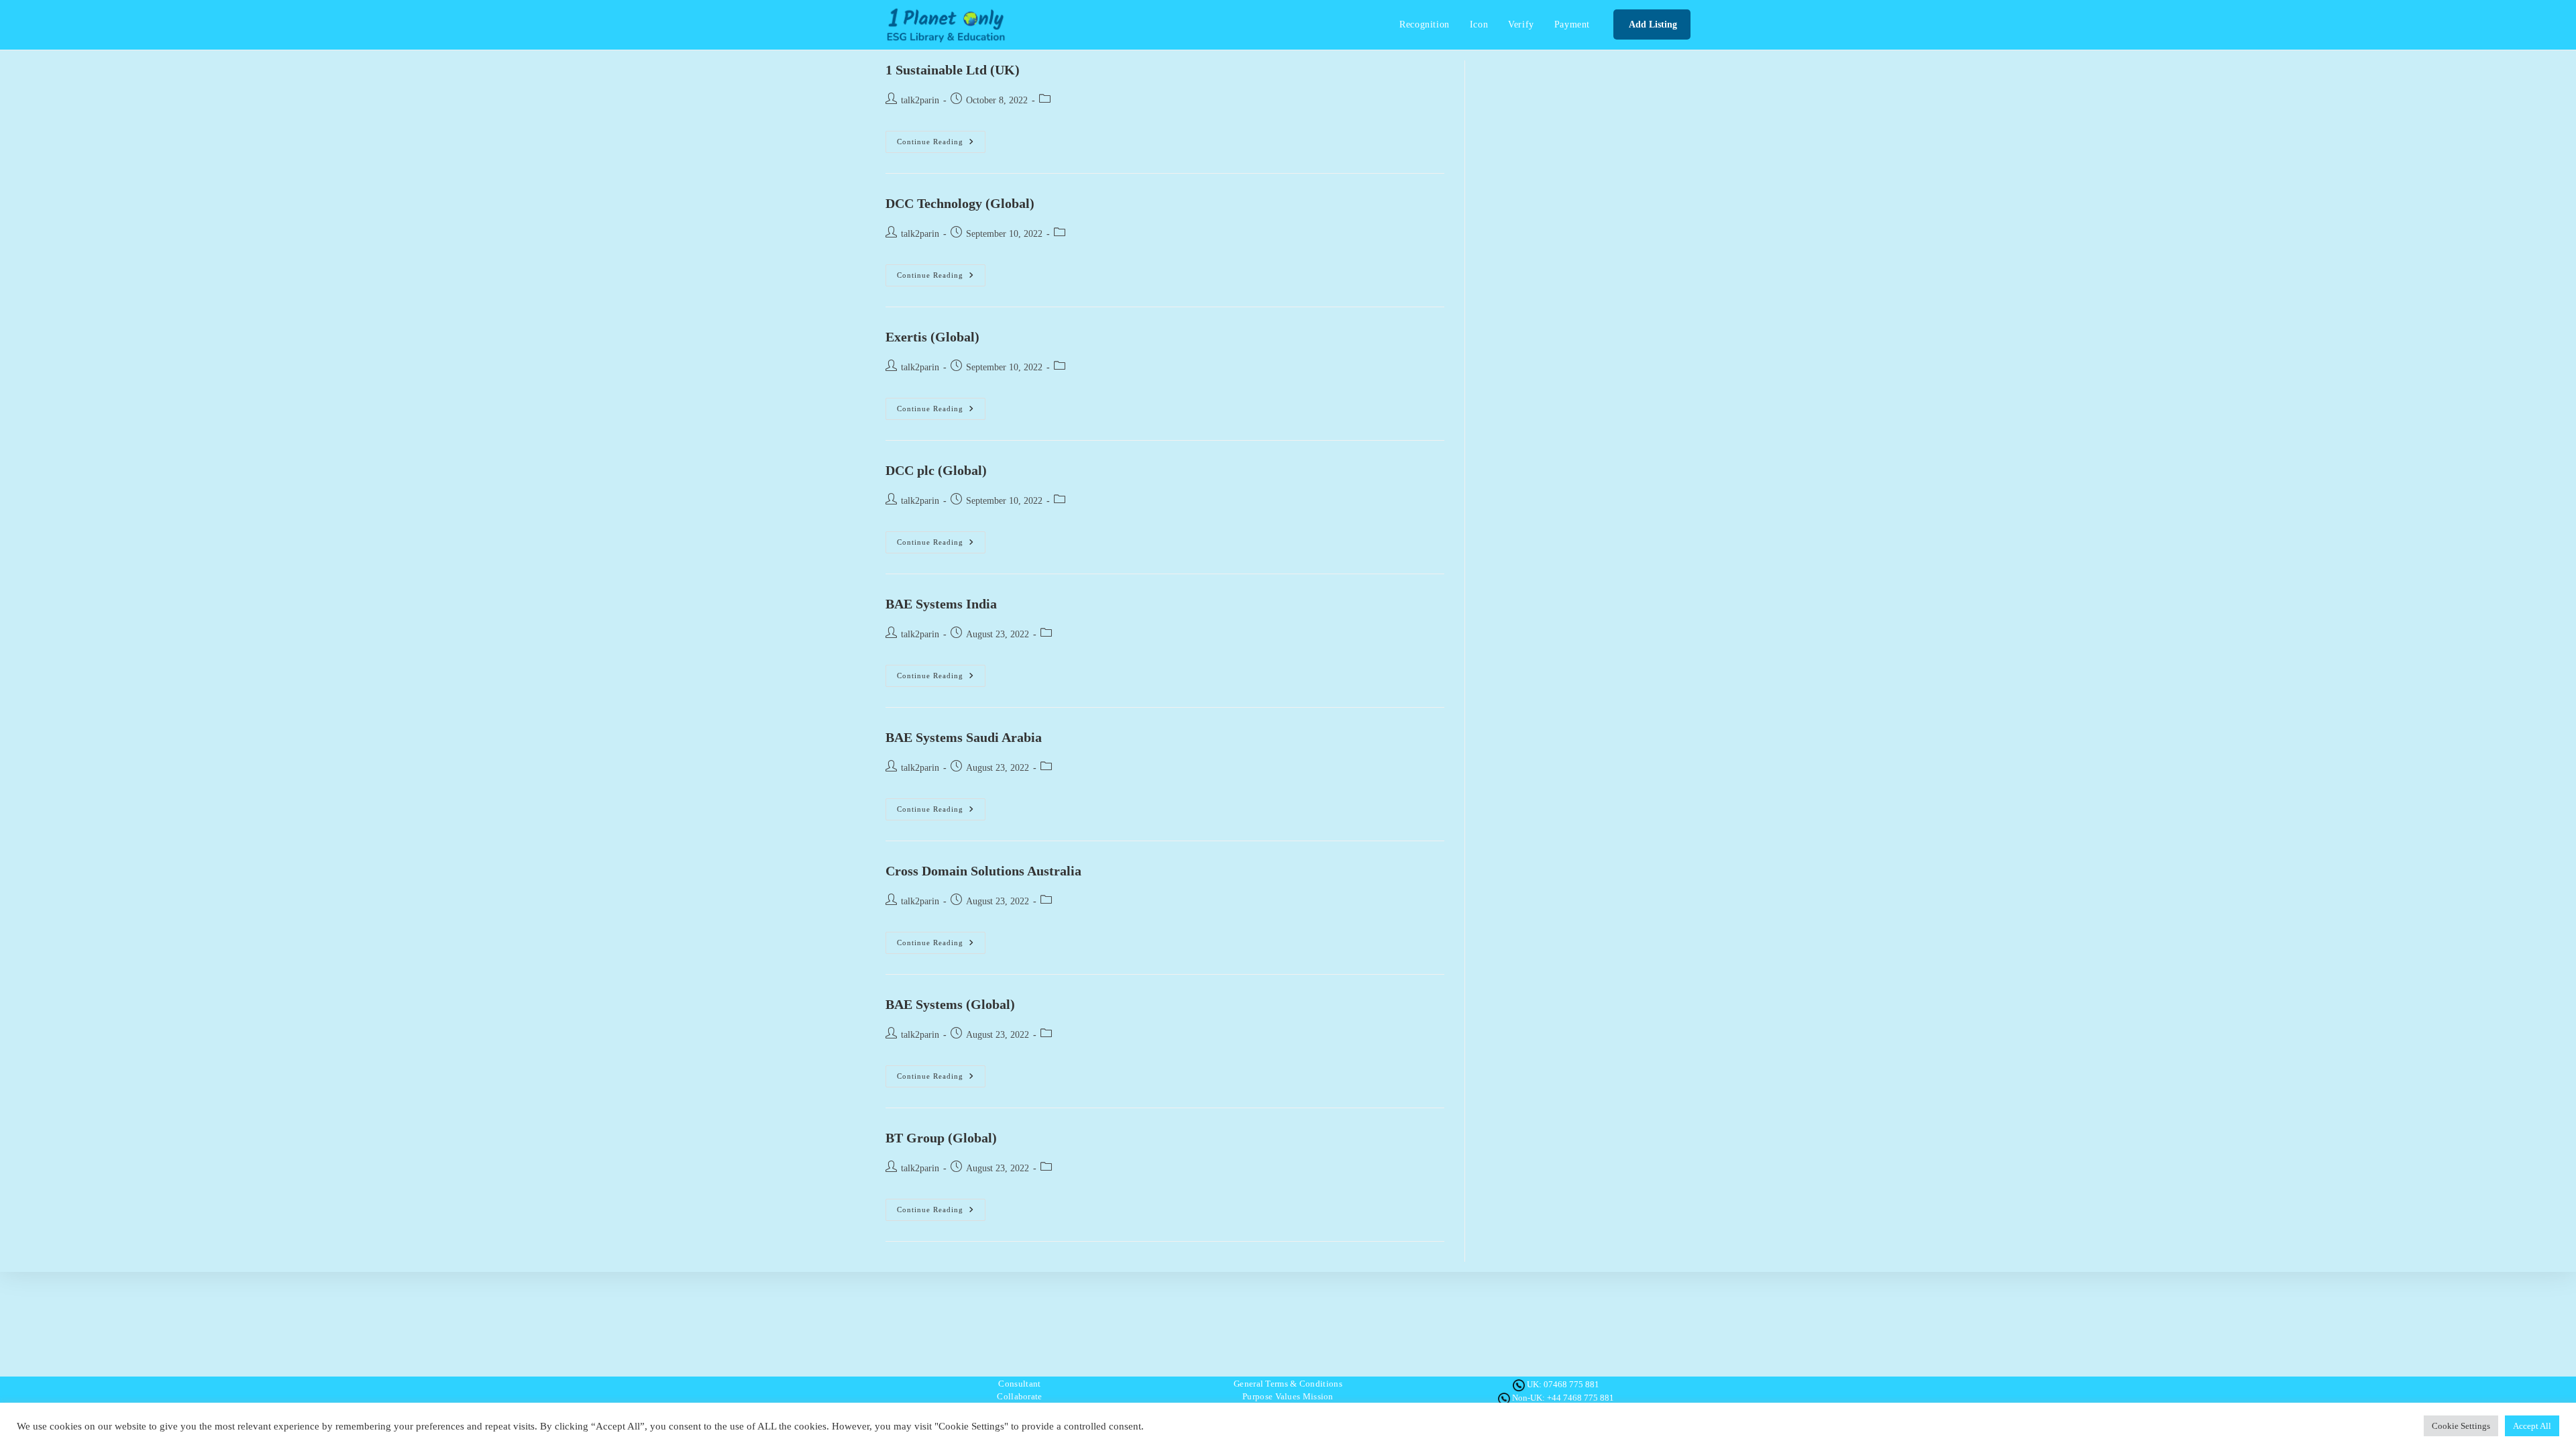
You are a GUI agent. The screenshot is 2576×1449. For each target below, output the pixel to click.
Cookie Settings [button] (2461, 1426)
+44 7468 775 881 (1580, 1398)
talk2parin (920, 100)
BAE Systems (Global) (950, 1004)
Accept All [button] (2532, 1426)
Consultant (1019, 1384)
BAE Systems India (941, 604)
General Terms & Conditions (1288, 1384)
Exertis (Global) (932, 337)
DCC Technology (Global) (960, 203)
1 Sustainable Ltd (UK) (953, 70)
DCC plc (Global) (936, 470)
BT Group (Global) (941, 1138)
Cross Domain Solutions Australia (983, 871)
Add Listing (1652, 24)
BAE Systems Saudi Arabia (964, 737)
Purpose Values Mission (1288, 1396)
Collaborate (1019, 1396)
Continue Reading (941, 145)
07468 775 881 (1571, 1384)
